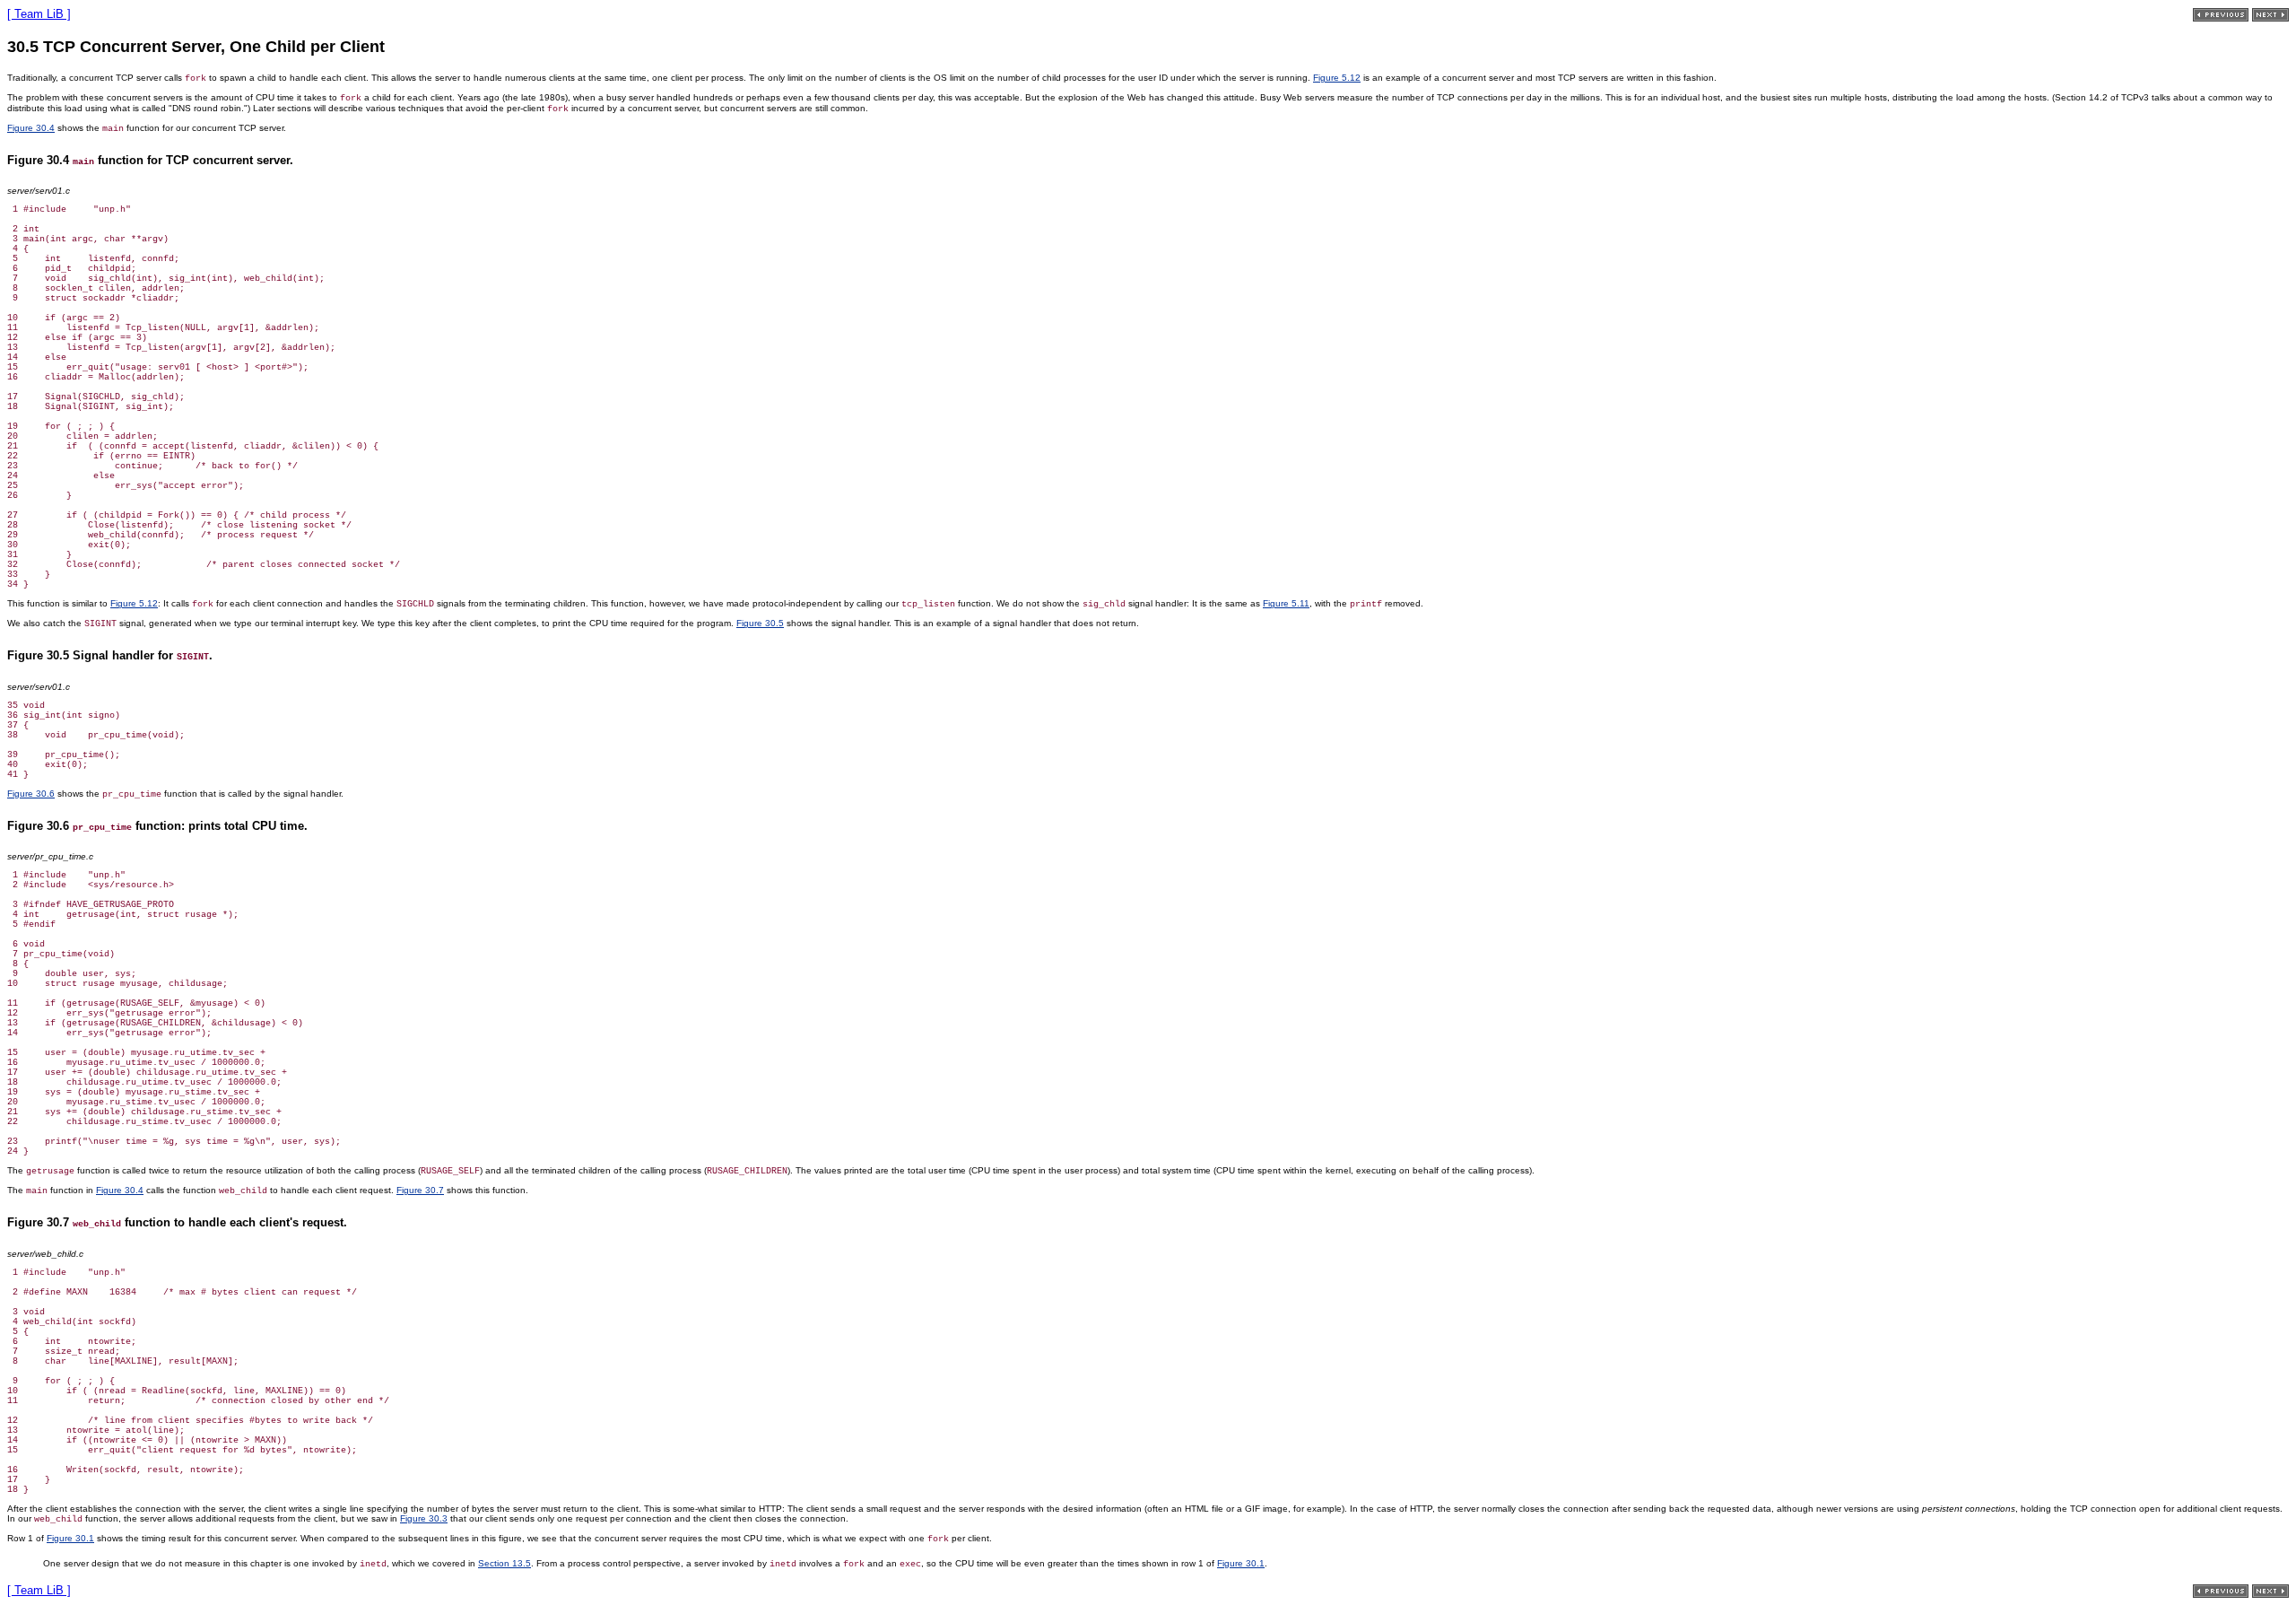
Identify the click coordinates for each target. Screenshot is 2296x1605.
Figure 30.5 (760, 623)
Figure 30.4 (31, 128)
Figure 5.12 (1337, 78)
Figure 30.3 (424, 1518)
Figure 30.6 (31, 794)
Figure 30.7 (420, 1190)
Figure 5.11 (1286, 603)
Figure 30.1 (70, 1538)
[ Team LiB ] (39, 14)
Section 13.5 (504, 1563)
